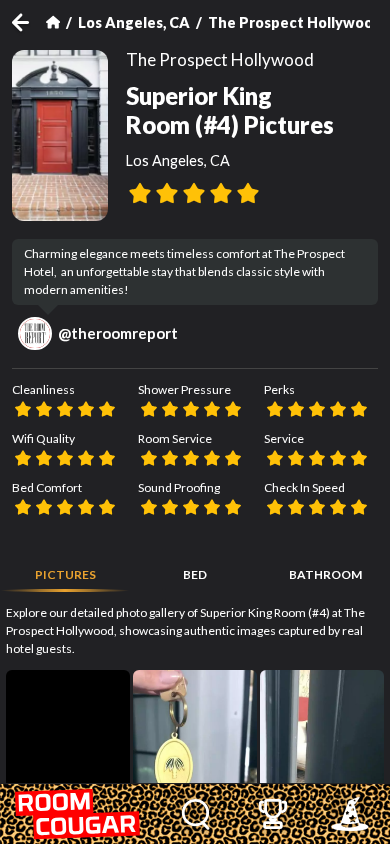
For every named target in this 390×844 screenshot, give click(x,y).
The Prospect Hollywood (295, 22)
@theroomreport (118, 333)
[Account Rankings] (272, 814)
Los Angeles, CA (134, 22)
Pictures (65, 574)
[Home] (53, 22)
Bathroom (325, 574)
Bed (195, 574)
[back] (29, 22)
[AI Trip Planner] (349, 814)
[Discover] (195, 814)
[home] (78, 814)
